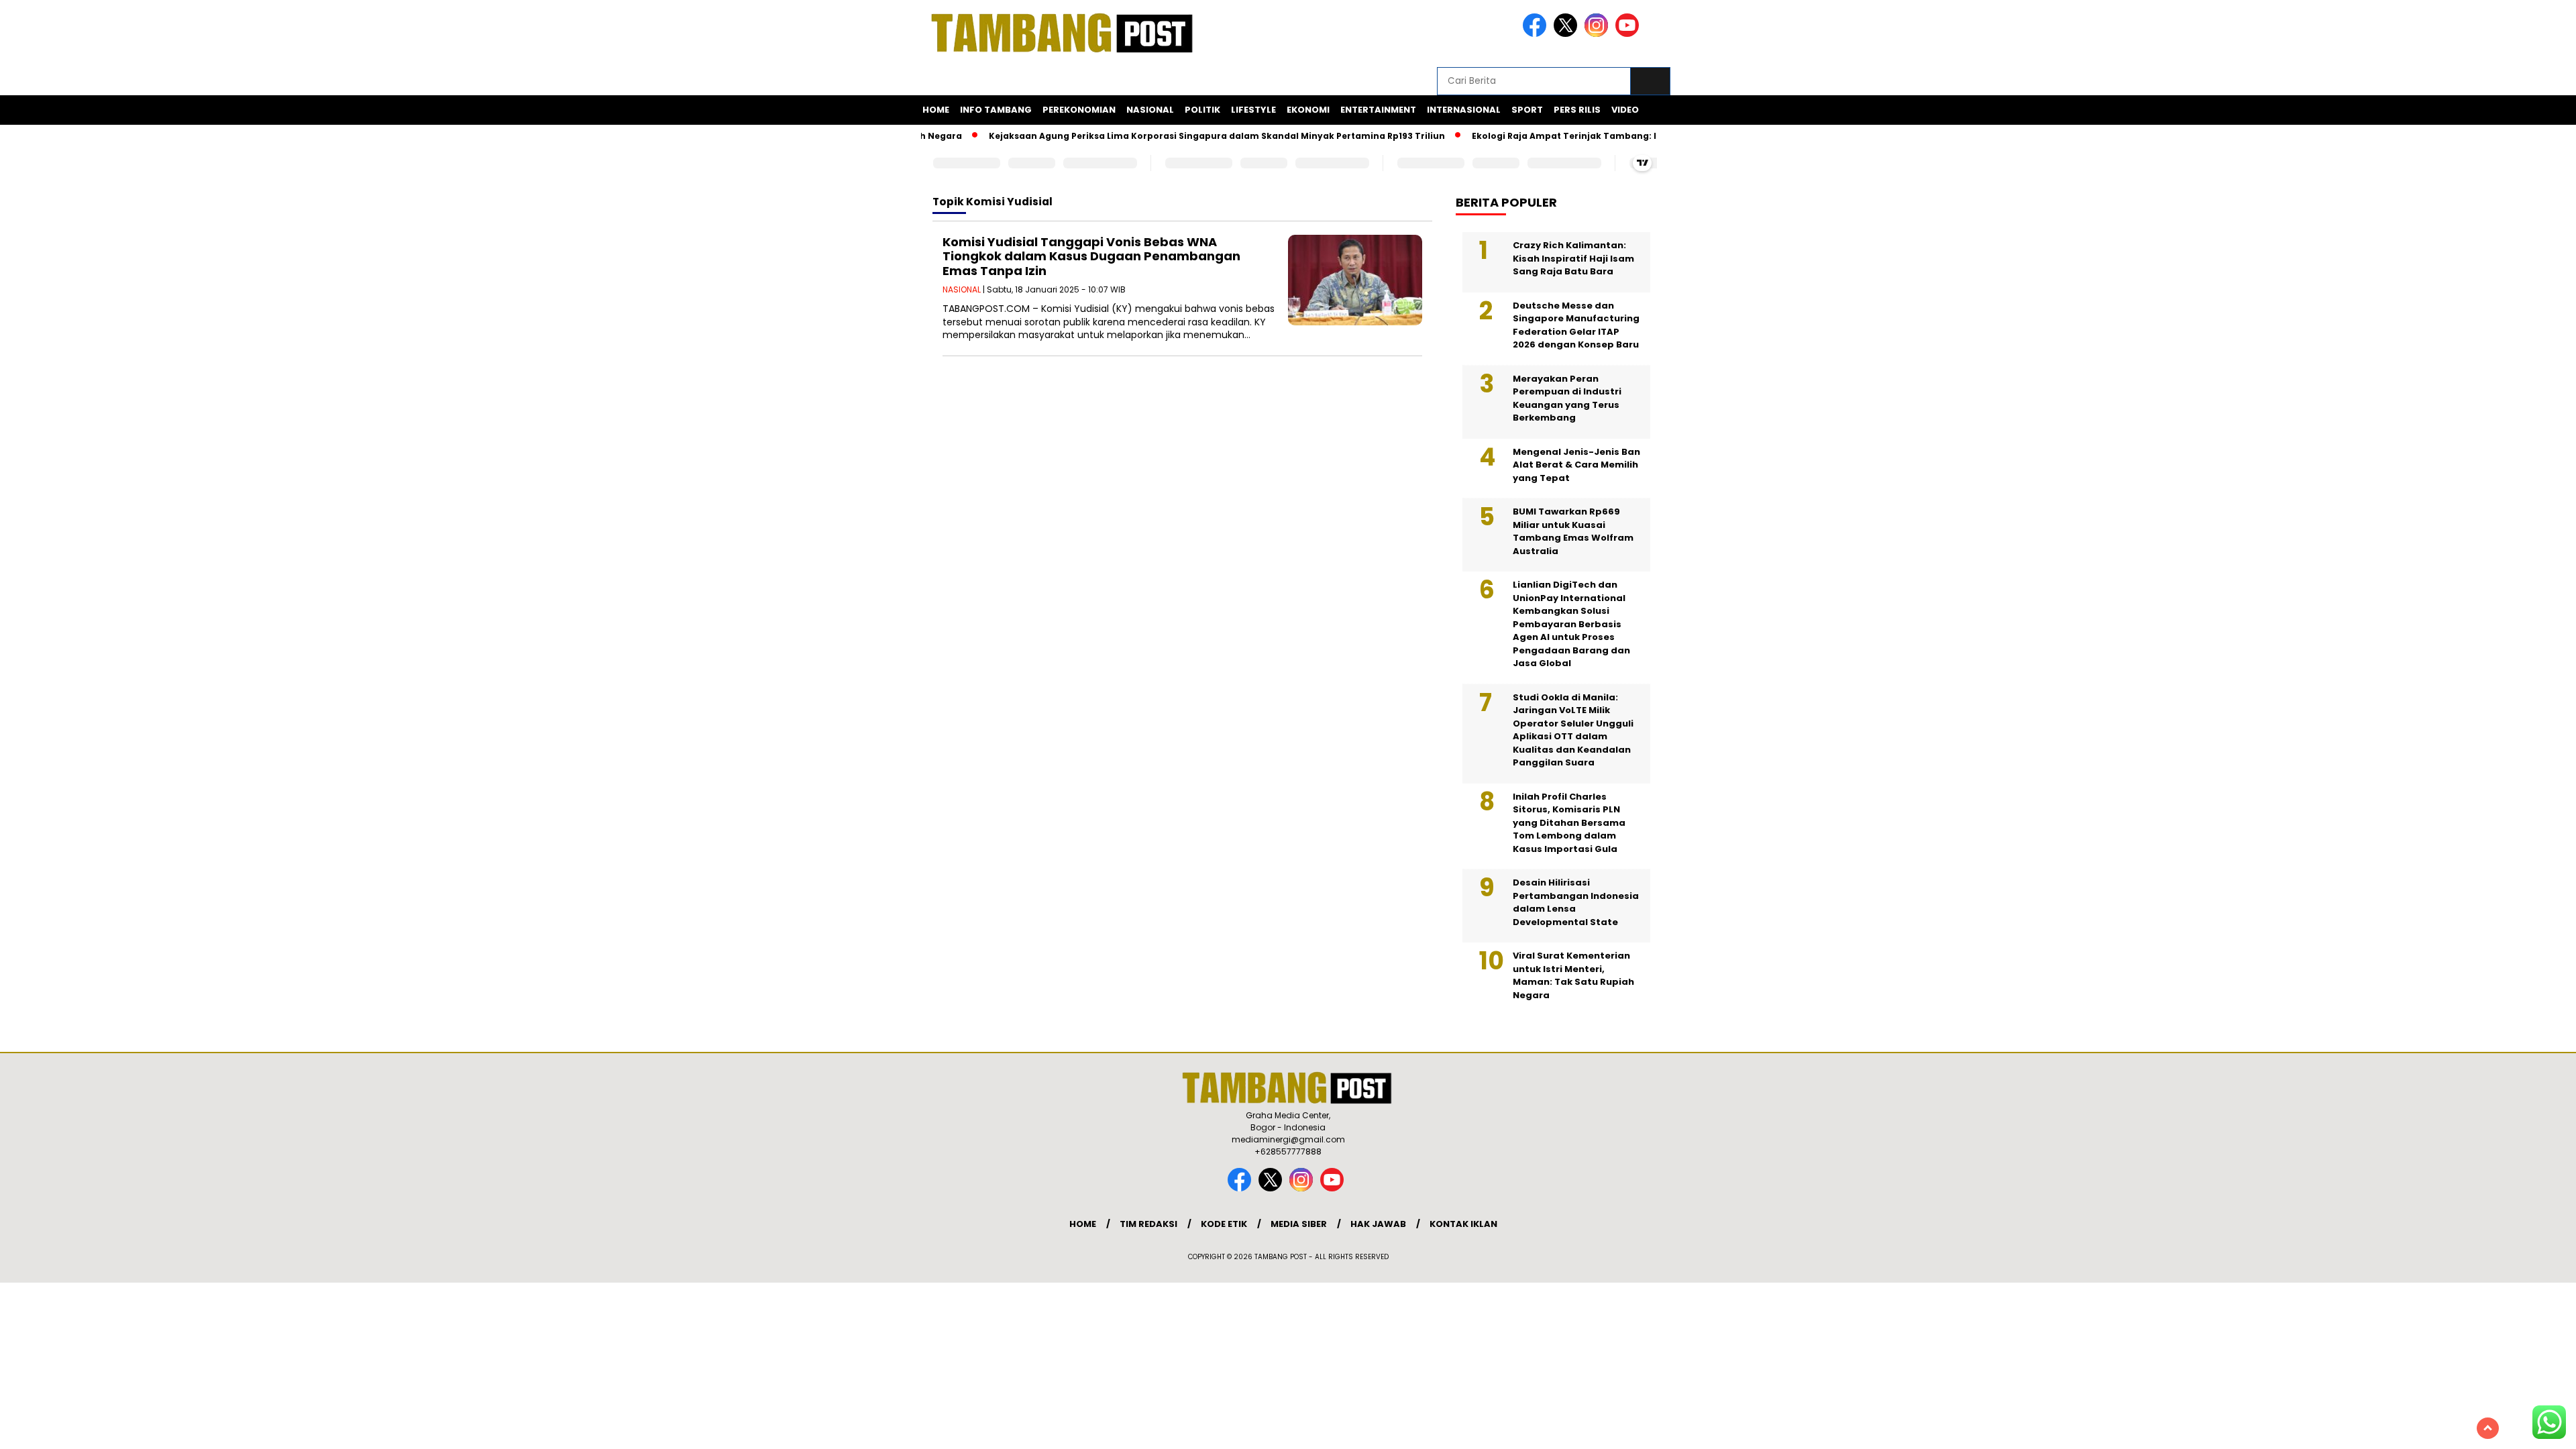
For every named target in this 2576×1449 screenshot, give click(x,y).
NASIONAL (1150, 110)
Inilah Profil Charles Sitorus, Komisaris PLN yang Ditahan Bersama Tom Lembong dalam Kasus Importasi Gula (1569, 823)
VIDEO (1625, 110)
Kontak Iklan (1463, 1224)
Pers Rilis (1577, 110)
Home (936, 110)
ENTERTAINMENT (1378, 110)
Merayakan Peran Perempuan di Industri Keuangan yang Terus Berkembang (1567, 398)
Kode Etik (1224, 1224)
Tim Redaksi (1148, 1224)
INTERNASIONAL (1464, 110)
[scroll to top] (2488, 1428)
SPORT (1527, 110)
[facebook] (1537, 34)
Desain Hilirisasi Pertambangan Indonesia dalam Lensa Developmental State (1576, 902)
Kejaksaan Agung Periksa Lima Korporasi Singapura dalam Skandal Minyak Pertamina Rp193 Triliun (1183, 136)
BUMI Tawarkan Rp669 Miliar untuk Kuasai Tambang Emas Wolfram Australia (1573, 531)
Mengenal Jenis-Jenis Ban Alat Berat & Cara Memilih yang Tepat (1576, 465)
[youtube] (1629, 34)
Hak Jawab (1378, 1224)
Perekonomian (1079, 110)
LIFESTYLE (1253, 110)
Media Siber (1299, 1224)
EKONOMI (1308, 110)
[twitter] (1568, 34)
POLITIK (1202, 110)
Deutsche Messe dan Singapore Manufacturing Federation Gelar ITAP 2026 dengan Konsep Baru (1576, 325)
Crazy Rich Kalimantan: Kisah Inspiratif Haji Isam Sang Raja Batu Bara (1573, 258)
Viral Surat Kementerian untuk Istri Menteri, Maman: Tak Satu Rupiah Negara (1573, 975)
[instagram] (1599, 34)
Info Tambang (996, 110)
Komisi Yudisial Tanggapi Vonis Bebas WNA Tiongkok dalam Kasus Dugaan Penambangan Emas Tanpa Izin (1091, 256)
